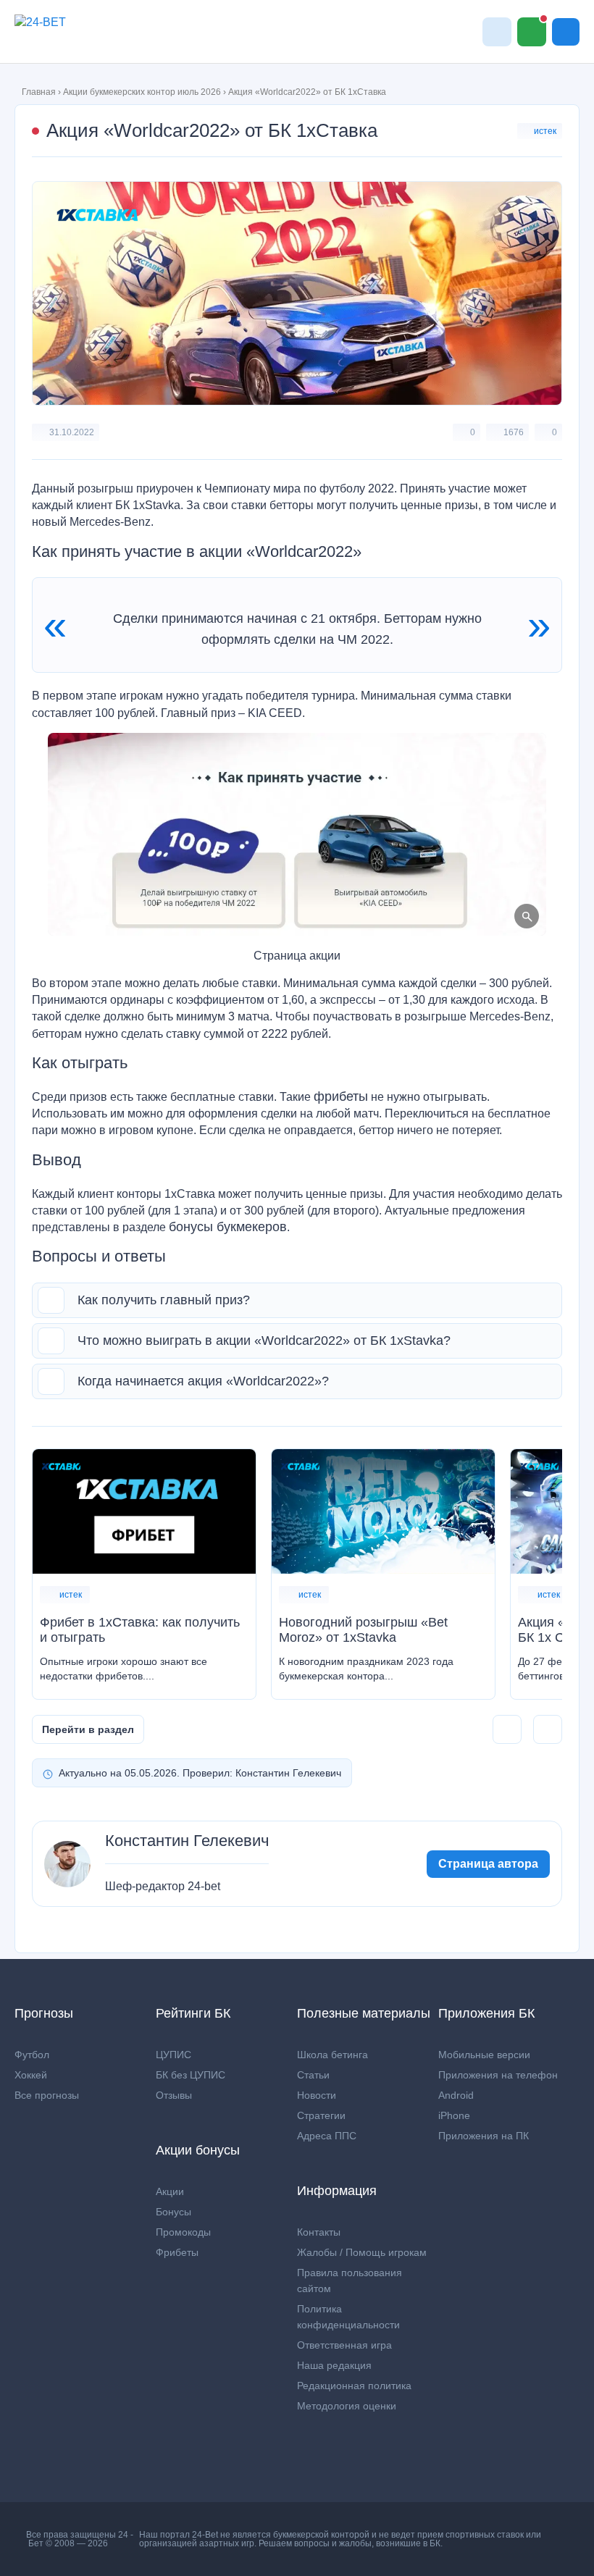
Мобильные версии (484, 2055)
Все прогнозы (47, 2095)
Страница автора (488, 1864)
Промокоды (183, 2232)
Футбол (32, 2055)
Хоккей (31, 2075)
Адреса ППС (327, 2136)
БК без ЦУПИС (191, 2075)
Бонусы (173, 2212)
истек (545, 131)
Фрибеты (177, 2252)
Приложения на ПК (484, 2136)
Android (456, 2095)
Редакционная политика (354, 2386)
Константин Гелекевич (187, 1841)
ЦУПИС (173, 2055)
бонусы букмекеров (228, 1227)
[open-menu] (566, 32)
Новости (317, 2095)
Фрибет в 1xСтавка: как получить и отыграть (140, 1630)
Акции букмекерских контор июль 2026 (142, 92)
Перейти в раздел (88, 1729)
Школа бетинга (332, 2055)
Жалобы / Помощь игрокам (362, 2252)
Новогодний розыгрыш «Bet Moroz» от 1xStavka (363, 1630)
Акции (170, 2191)
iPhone (454, 2115)
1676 (514, 432)
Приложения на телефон (498, 2075)
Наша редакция (334, 2365)
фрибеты (341, 1096)
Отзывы (174, 2095)
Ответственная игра (344, 2345)
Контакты (319, 2232)
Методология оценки (347, 2406)
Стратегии (321, 2115)
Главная (39, 92)
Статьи (313, 2075)
